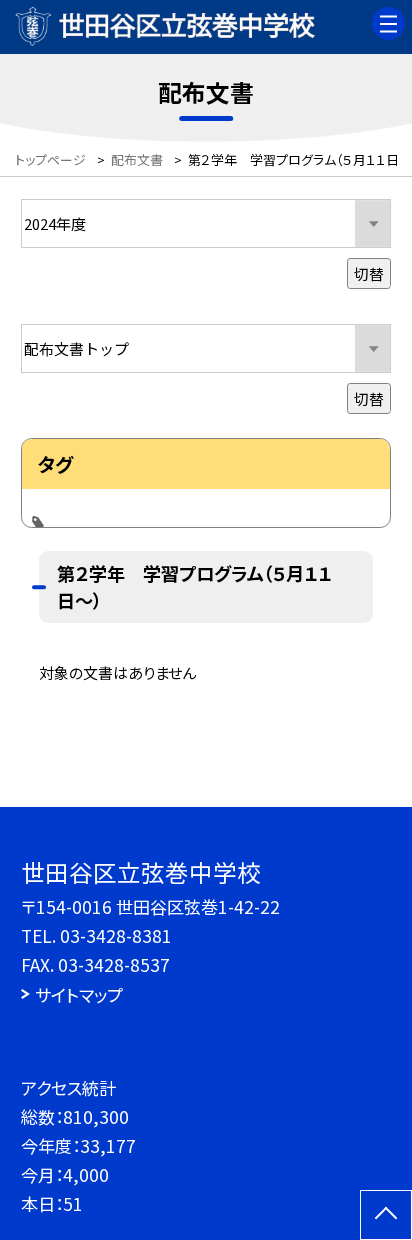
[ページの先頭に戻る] (386, 1215)
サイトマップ (79, 994)
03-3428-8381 (116, 935)
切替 (369, 273)
